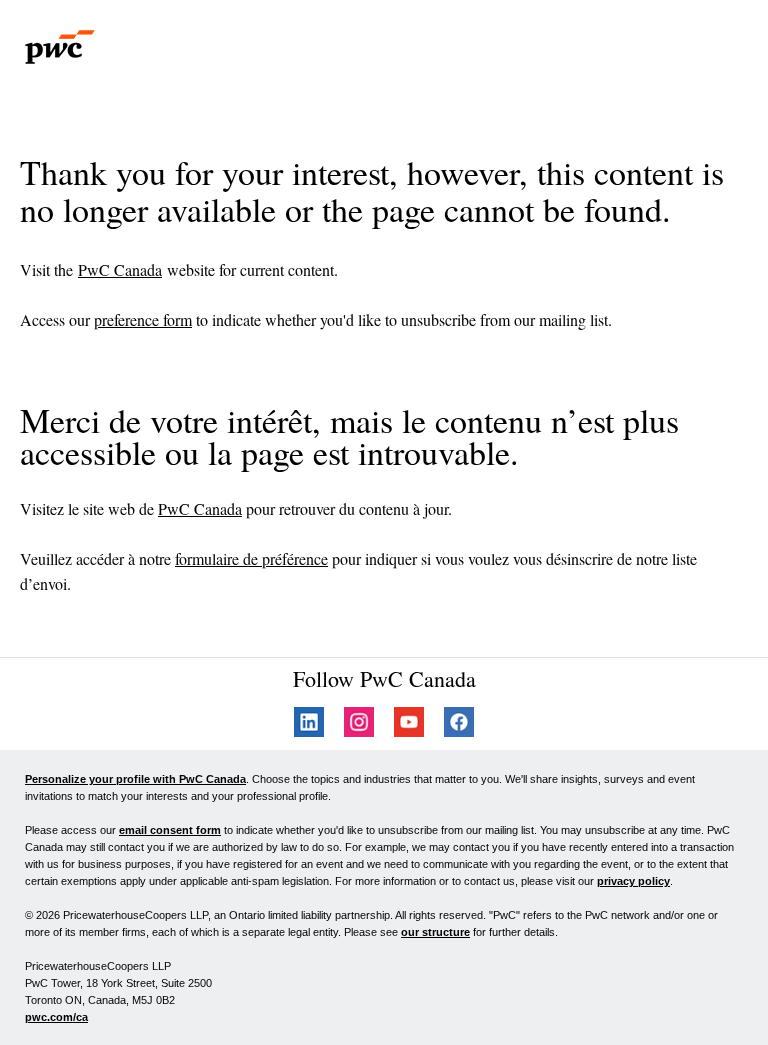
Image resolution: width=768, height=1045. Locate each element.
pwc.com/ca (56, 1017)
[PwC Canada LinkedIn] (309, 731)
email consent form (170, 830)
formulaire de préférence (251, 558)
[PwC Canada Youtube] (409, 731)
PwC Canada (120, 269)
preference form (143, 319)
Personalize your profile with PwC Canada (135, 779)
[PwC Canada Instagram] (359, 731)
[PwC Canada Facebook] (459, 731)
